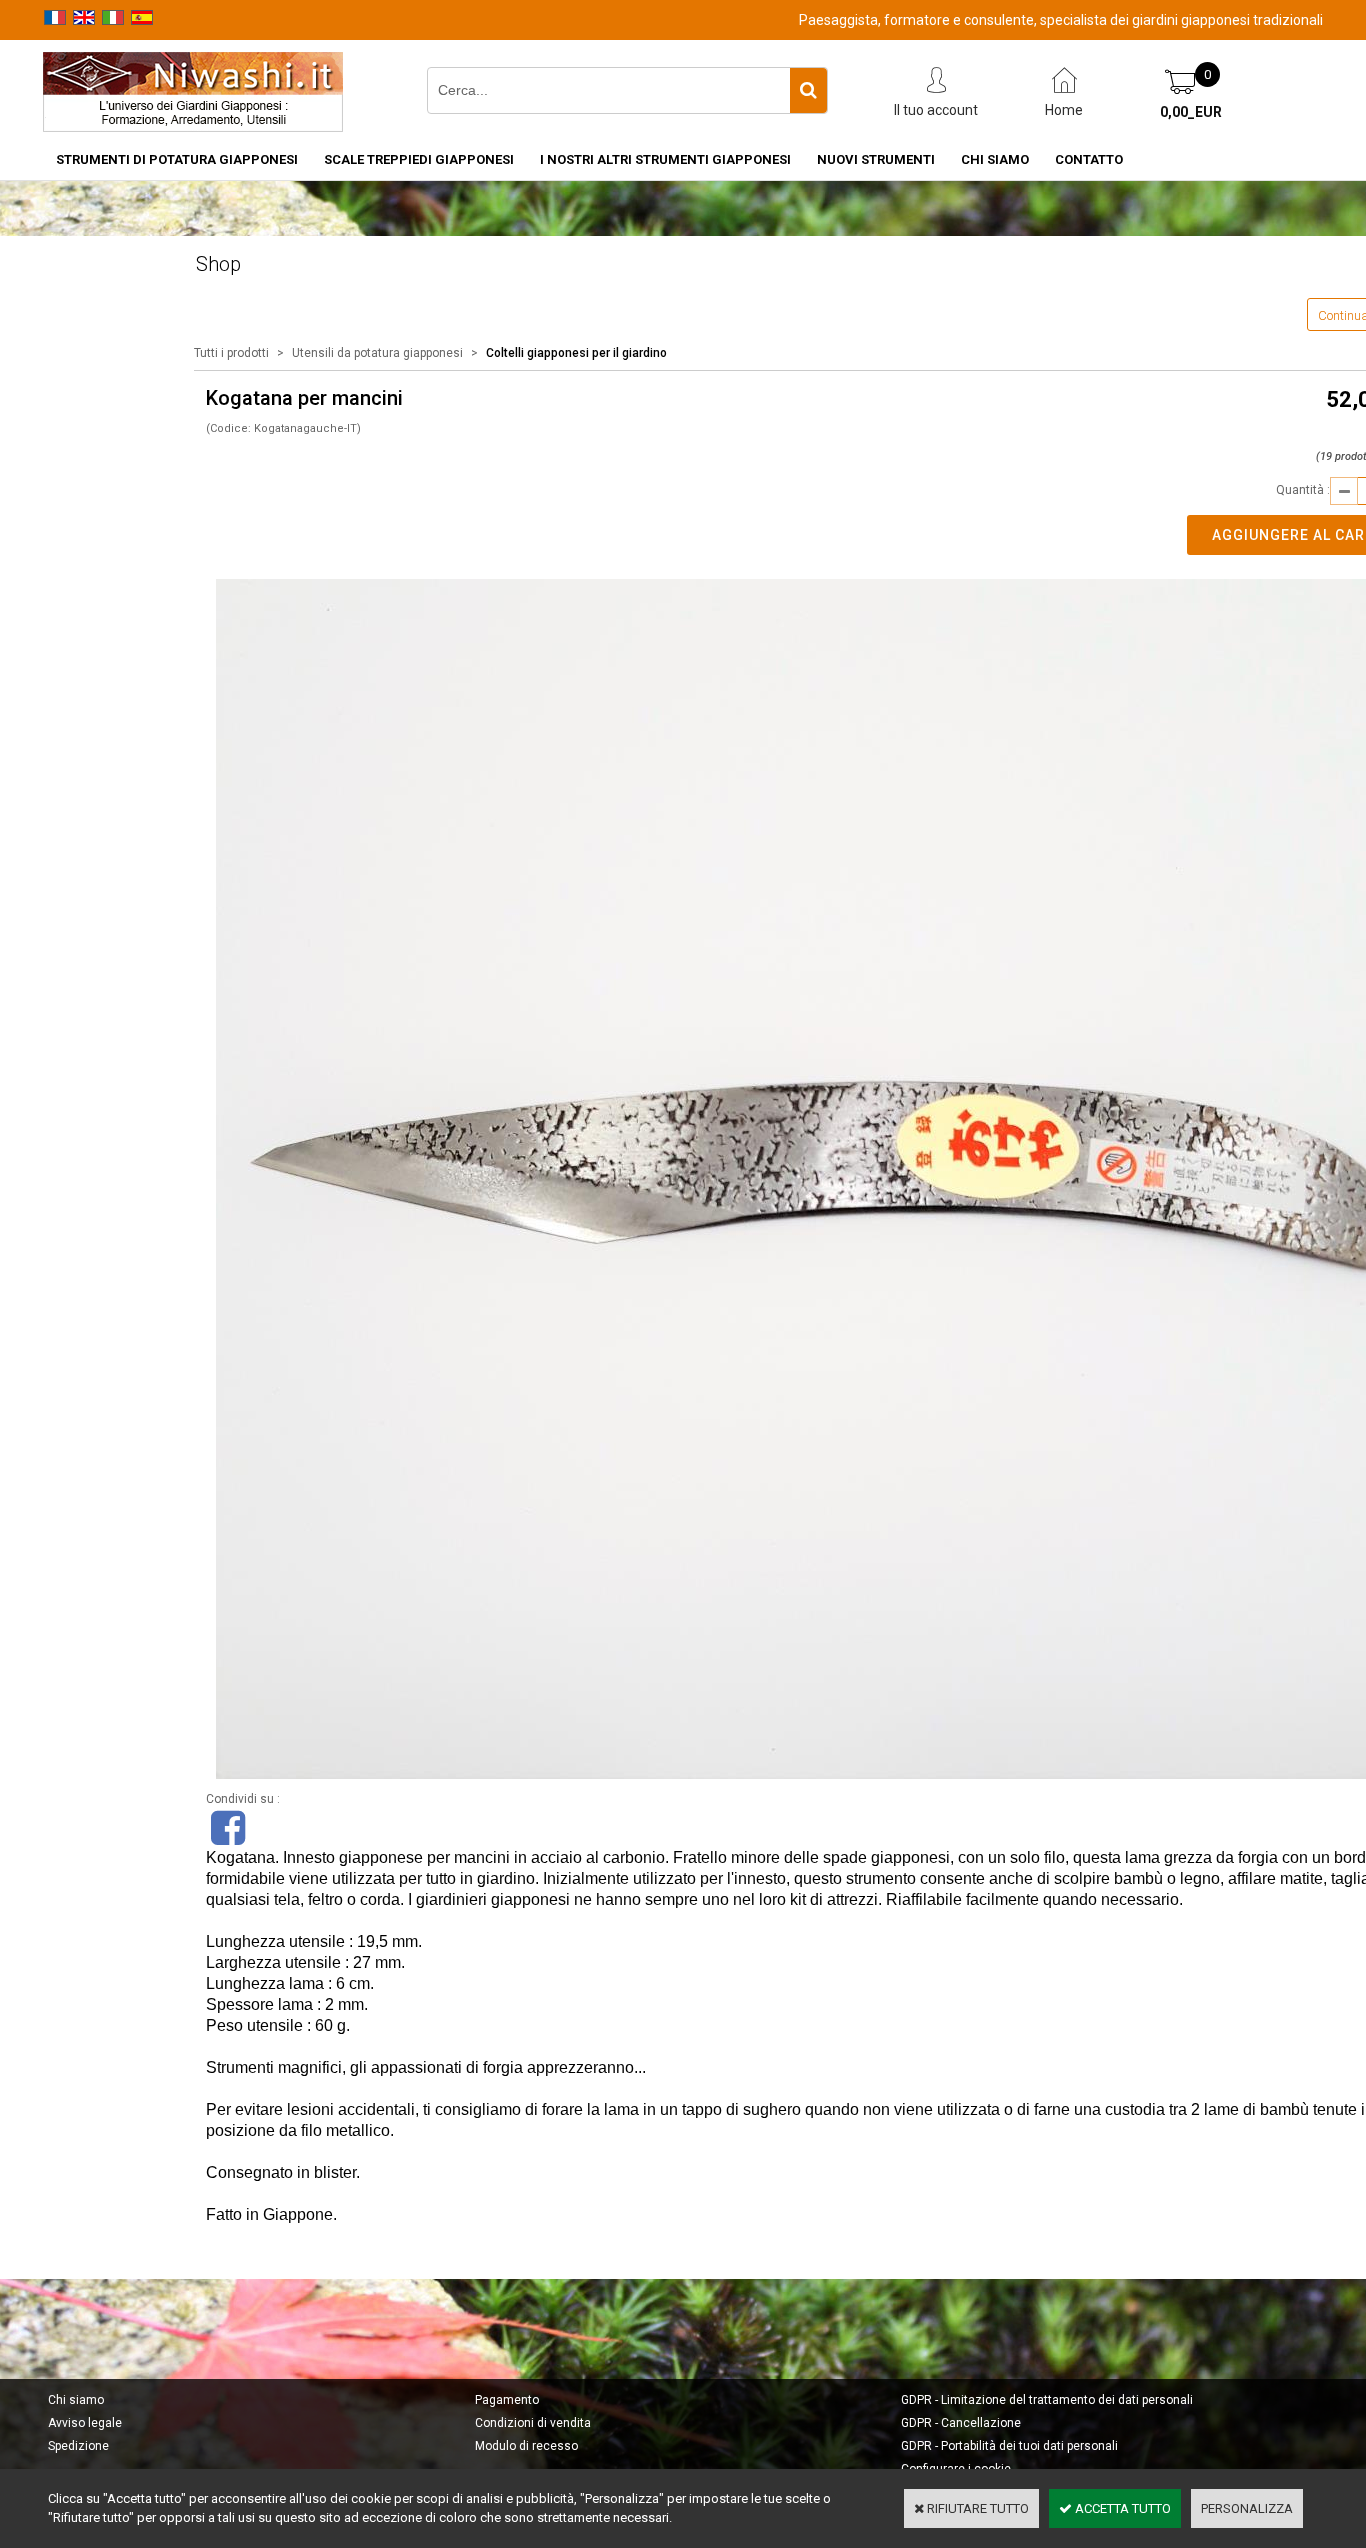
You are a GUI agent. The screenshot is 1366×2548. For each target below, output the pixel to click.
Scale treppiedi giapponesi (419, 159)
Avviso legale (85, 2423)
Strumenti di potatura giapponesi (177, 159)
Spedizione (78, 2446)
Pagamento (507, 2400)
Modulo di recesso (526, 2446)
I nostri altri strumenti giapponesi (665, 159)
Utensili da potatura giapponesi (377, 353)
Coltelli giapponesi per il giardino (576, 353)
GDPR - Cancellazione (961, 2423)
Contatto (1089, 159)
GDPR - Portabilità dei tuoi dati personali (1009, 2446)
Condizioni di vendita (533, 2423)
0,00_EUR (1191, 112)
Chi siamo (995, 159)
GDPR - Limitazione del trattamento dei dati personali (1047, 2400)
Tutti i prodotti (231, 353)
